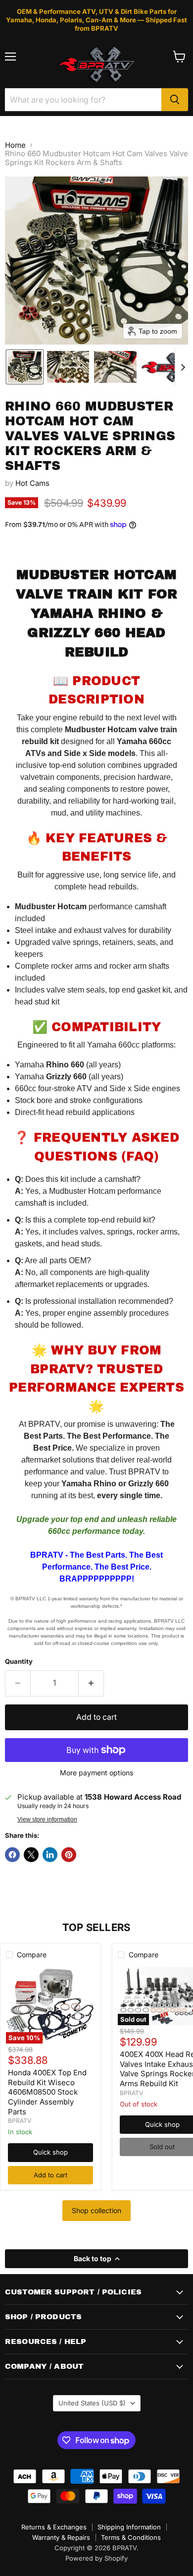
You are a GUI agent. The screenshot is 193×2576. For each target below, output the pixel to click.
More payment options (96, 1773)
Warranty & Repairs (61, 2537)
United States (92, 2403)
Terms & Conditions (131, 2537)
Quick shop (50, 2152)
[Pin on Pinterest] (69, 1855)
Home (15, 145)
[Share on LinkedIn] (50, 1855)
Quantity (19, 1662)
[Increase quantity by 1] (91, 1683)
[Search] (175, 100)
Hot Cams (32, 483)
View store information (47, 1819)
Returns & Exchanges (54, 2527)
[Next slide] (183, 367)
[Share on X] (31, 1855)
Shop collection (96, 2210)
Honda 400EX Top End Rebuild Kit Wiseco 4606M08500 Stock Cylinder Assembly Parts (47, 2092)
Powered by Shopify (96, 2558)
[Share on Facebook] (12, 1855)
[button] (25, 367)
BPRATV (20, 2121)
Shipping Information (129, 2527)
